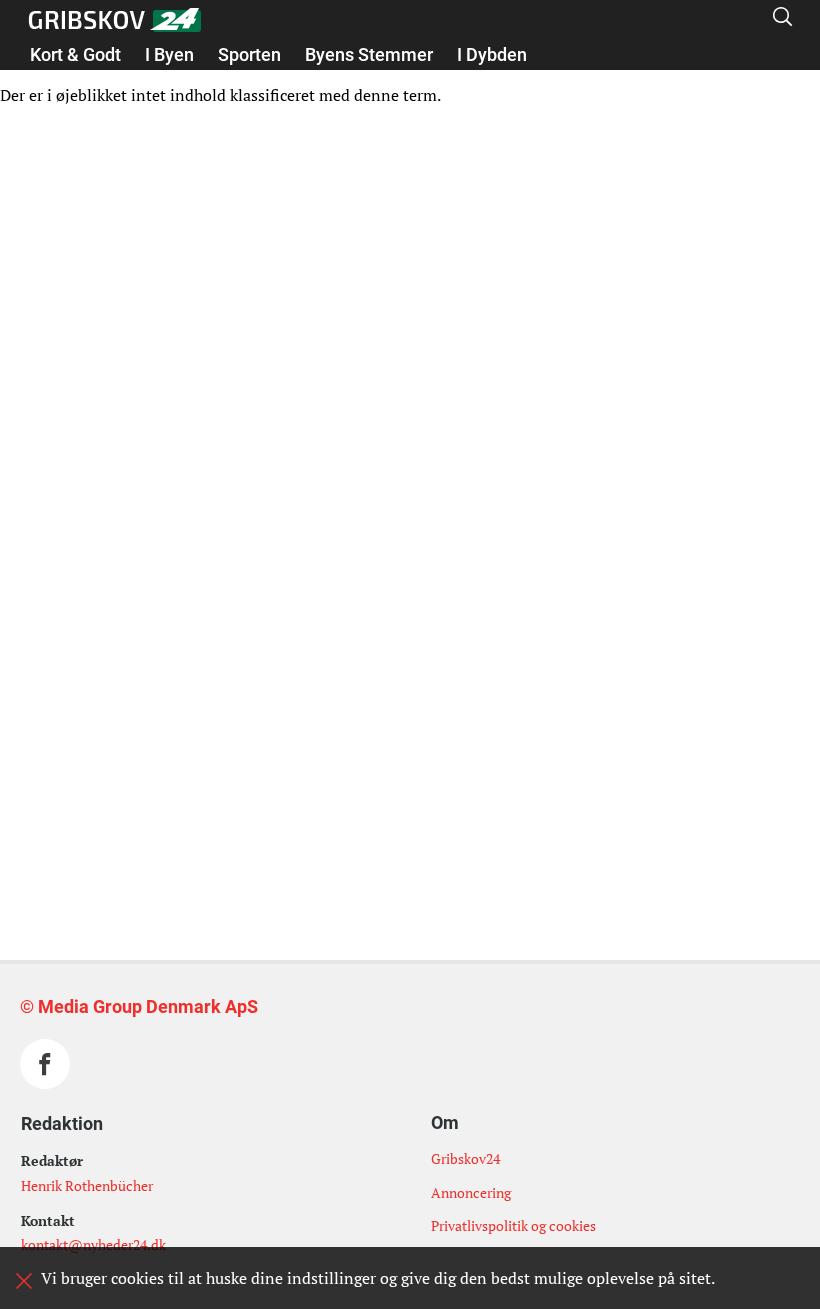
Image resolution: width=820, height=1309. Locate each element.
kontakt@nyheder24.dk (93, 1244)
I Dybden (492, 54)
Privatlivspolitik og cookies (513, 1225)
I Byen (169, 54)
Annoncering (471, 1192)
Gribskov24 (465, 1158)
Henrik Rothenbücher (87, 1185)
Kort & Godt (75, 54)
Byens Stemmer (369, 54)
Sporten (249, 54)
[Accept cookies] (24, 1281)
